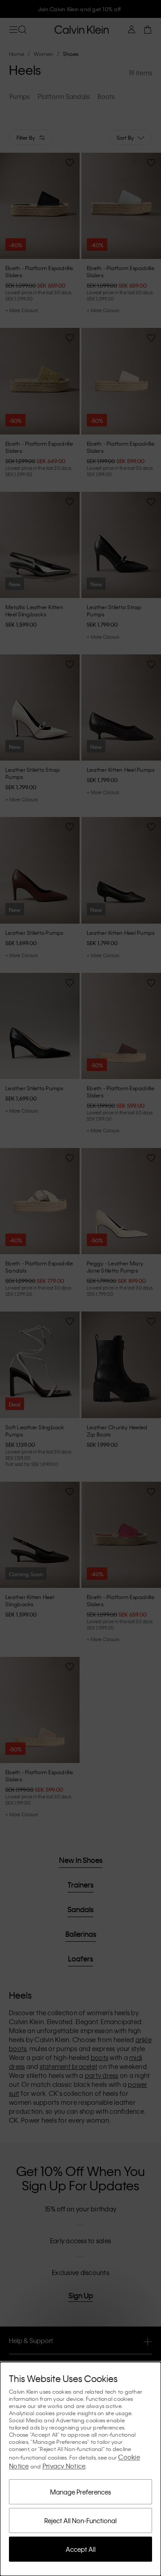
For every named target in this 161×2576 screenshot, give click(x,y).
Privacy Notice (64, 2466)
